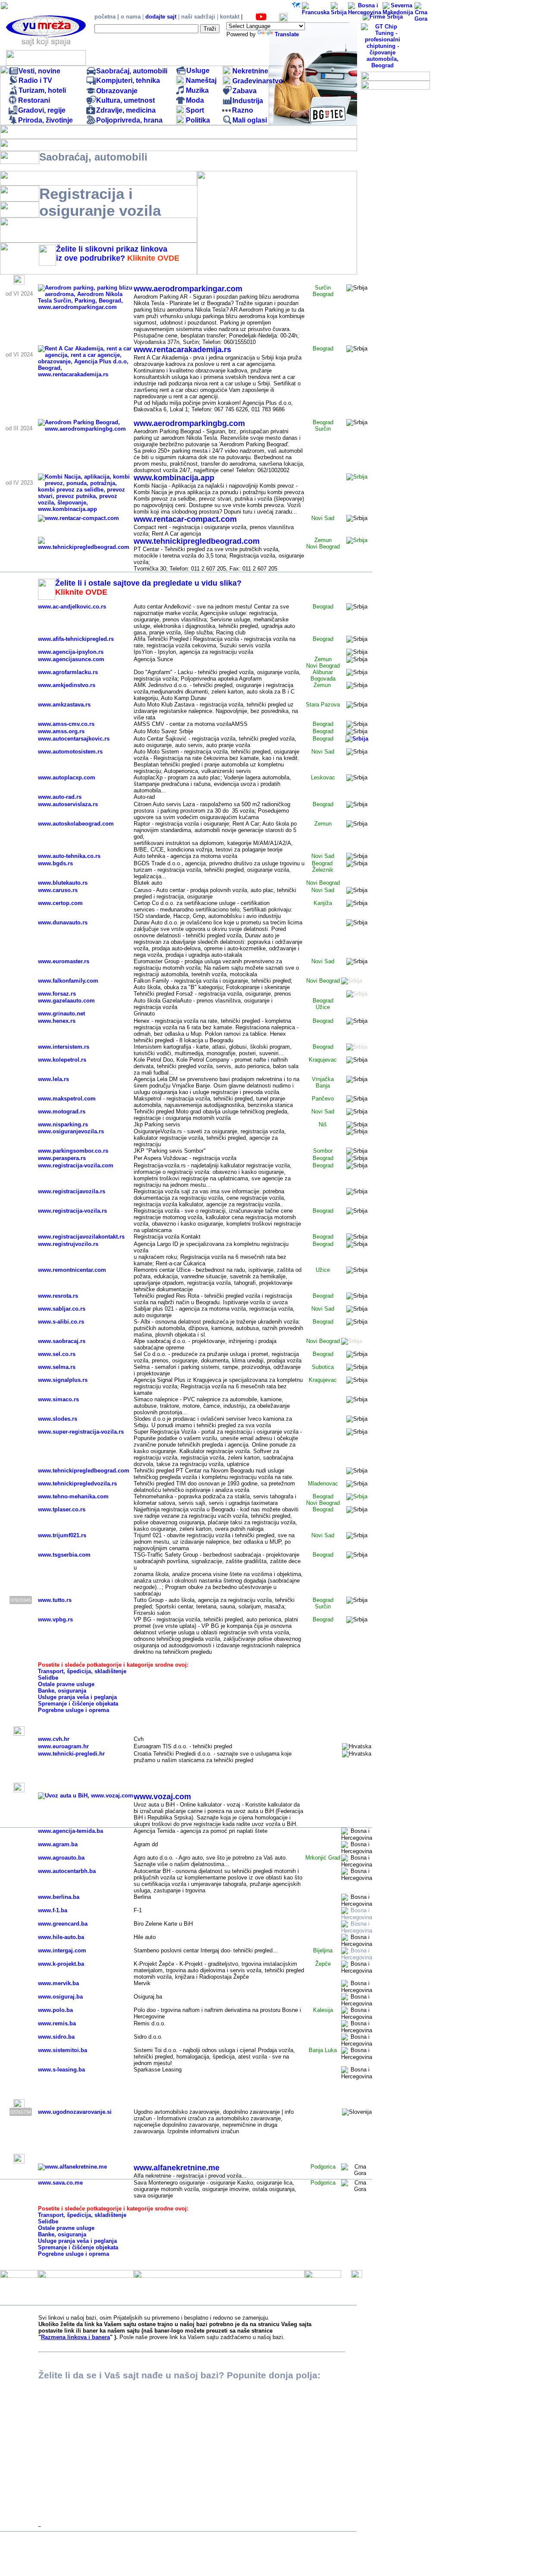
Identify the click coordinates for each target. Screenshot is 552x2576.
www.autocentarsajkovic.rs (74, 739)
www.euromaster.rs (64, 961)
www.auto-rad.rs (60, 797)
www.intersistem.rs (64, 1047)
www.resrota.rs (58, 1296)
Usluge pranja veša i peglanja (77, 1697)
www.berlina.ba (59, 1897)
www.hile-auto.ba (61, 1937)
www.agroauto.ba (61, 1858)
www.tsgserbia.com (64, 1555)
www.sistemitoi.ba (63, 2050)
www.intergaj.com (62, 1950)
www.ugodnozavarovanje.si (75, 2112)
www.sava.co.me (60, 2183)
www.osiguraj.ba (60, 1997)
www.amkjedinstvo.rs (67, 685)
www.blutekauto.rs (63, 883)
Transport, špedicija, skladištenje (82, 1671)
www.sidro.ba (56, 2037)
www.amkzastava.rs (64, 705)
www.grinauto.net (61, 1014)
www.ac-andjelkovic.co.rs (72, 607)
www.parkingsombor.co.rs (73, 1151)
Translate (287, 34)
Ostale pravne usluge (66, 1684)
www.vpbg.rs (55, 1619)
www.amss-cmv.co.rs (66, 724)
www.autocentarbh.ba (67, 1871)
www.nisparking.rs (63, 1124)
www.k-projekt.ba (61, 1964)
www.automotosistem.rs (70, 752)
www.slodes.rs (58, 1419)
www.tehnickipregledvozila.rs (77, 1483)
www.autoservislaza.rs (68, 804)
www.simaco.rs (58, 1399)
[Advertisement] (493, 129)
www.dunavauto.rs (63, 922)
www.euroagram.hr (63, 1746)
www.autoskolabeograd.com (76, 824)
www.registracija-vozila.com (76, 1165)
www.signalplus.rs (63, 1380)
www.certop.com (60, 903)
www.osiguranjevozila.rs (71, 1131)
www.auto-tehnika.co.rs (69, 856)
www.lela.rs (53, 1079)
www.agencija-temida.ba (71, 1831)
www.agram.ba (58, 1844)
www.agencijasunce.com (71, 659)
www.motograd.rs (62, 1111)
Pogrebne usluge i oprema (74, 1710)
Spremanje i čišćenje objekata (78, 1704)
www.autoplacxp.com (67, 777)
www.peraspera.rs (62, 1158)
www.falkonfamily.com (68, 981)
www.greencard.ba (63, 1924)
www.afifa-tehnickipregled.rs (76, 639)
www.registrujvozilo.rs (68, 1244)
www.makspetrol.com (67, 1099)
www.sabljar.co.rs (62, 1309)
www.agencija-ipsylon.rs (71, 652)
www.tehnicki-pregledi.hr (71, 1754)
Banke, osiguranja (62, 1691)
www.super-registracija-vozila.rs (81, 1432)
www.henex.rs (57, 1021)
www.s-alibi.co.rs (61, 1322)
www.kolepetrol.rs (62, 1060)
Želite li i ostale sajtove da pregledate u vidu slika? (148, 583)
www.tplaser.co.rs (62, 1509)
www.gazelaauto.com (66, 1001)
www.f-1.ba (53, 1910)
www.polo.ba (55, 2010)
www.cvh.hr (54, 1739)
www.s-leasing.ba (61, 2070)
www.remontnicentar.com (72, 1270)
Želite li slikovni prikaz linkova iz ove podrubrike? (112, 254)
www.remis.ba (57, 2023)
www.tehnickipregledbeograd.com (84, 1471)
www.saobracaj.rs (62, 1341)
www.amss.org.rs (61, 731)
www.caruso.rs (58, 890)
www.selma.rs (57, 1367)
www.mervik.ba (58, 1983)
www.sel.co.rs (57, 1354)
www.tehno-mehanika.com (73, 1496)
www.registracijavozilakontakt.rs (81, 1237)
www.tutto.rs (55, 1600)
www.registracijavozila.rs (72, 1191)
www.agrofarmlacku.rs (68, 672)
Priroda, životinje (45, 120)
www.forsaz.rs (57, 994)
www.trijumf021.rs (62, 1535)
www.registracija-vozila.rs (72, 1211)
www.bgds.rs (55, 863)
